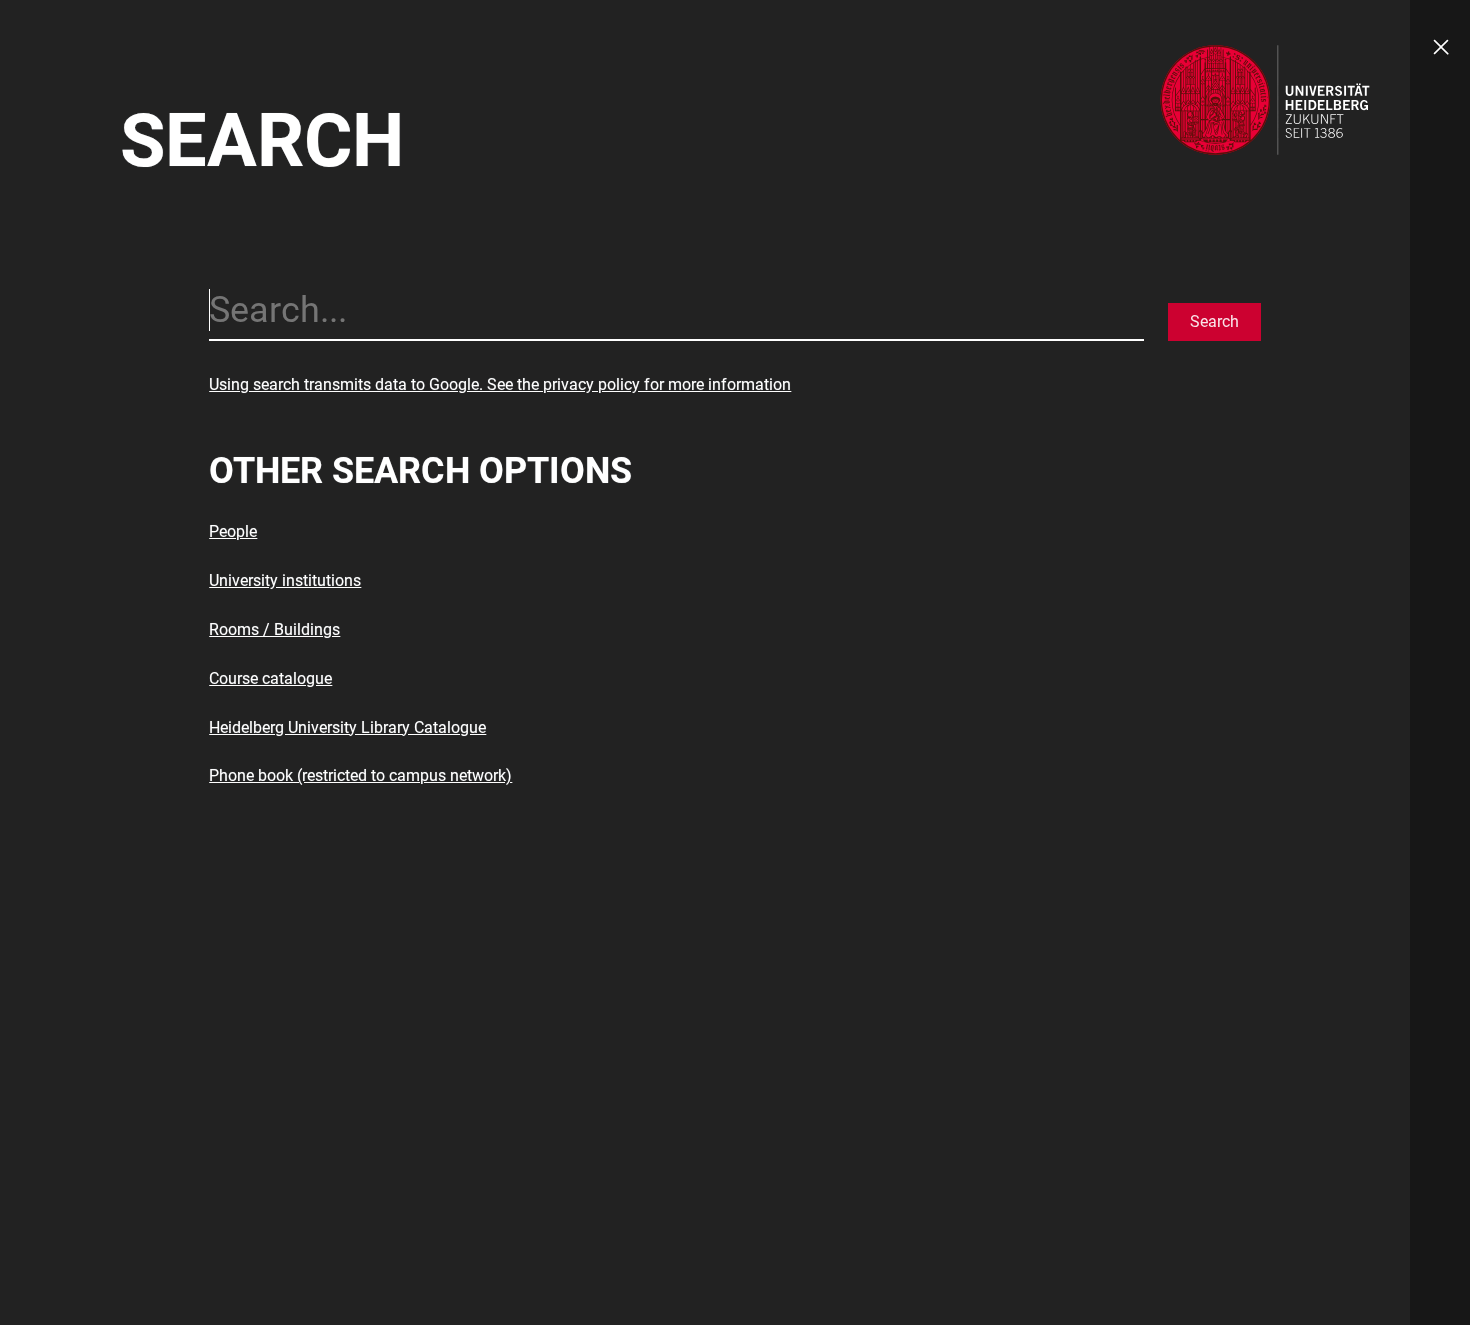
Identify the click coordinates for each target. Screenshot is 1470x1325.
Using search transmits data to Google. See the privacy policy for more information (500, 384)
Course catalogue (270, 678)
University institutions (285, 580)
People (233, 531)
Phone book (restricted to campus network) (360, 775)
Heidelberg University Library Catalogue (347, 727)
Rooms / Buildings (274, 629)
